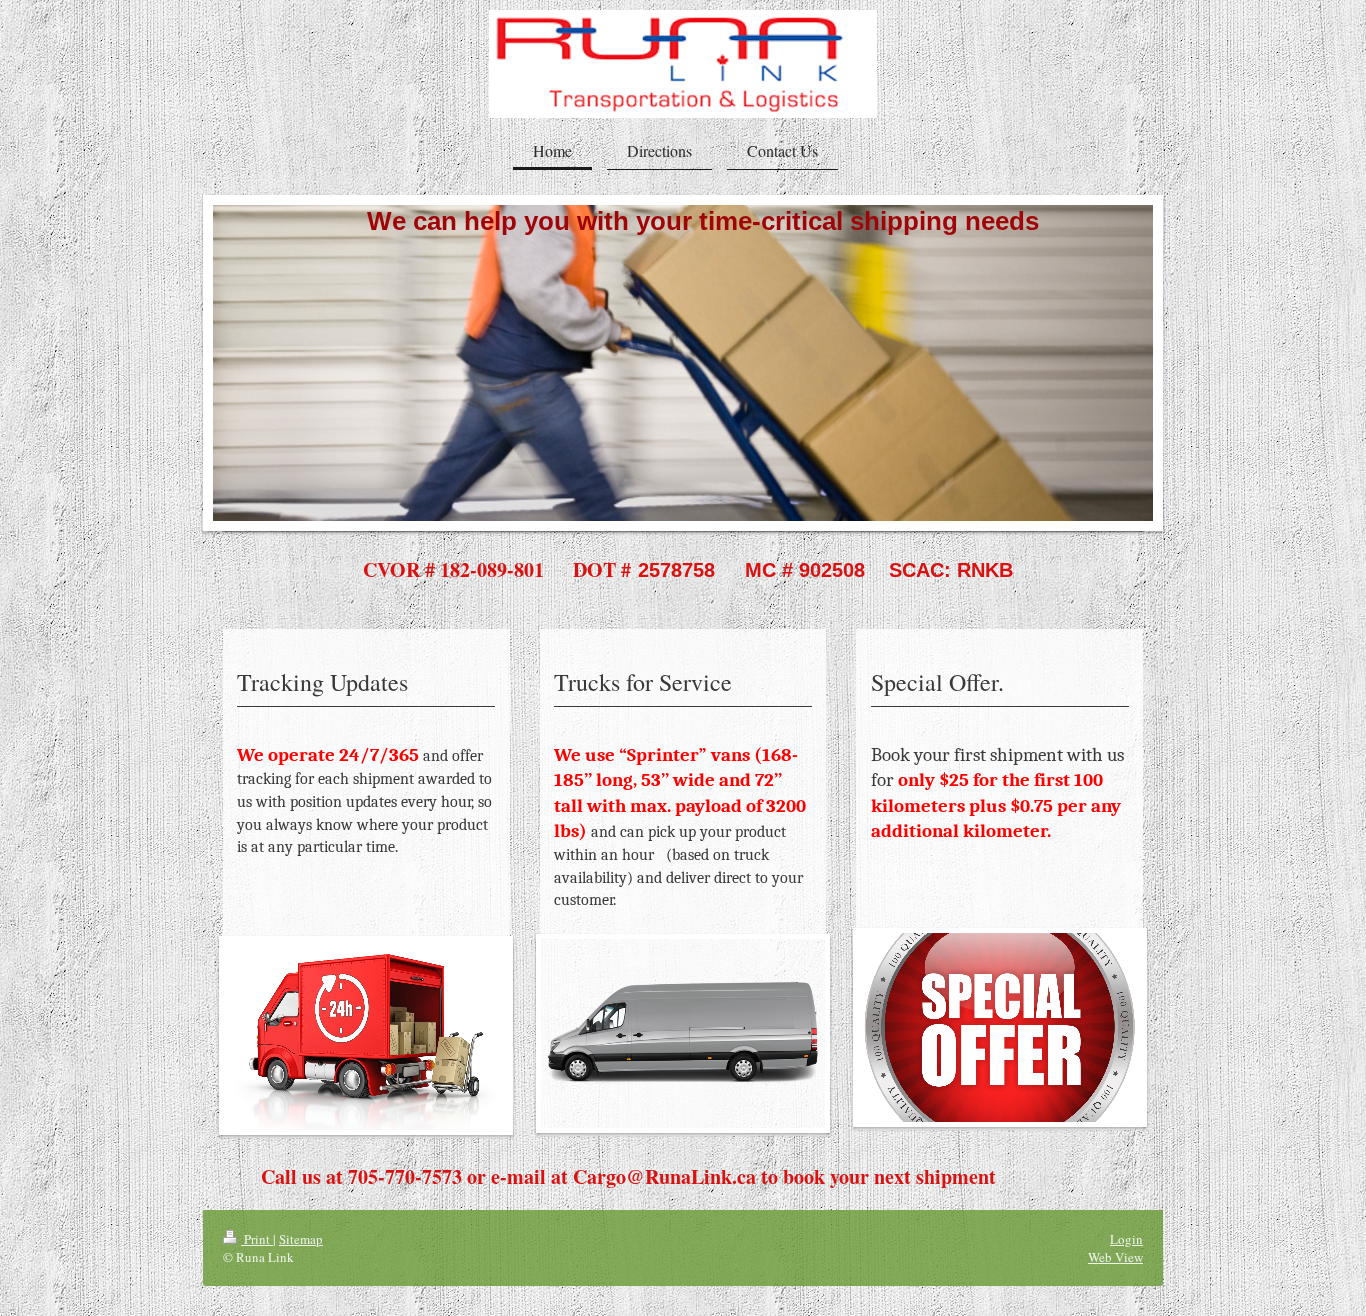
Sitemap (301, 1239)
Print (257, 1239)
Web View (1115, 1257)
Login (1126, 1239)
